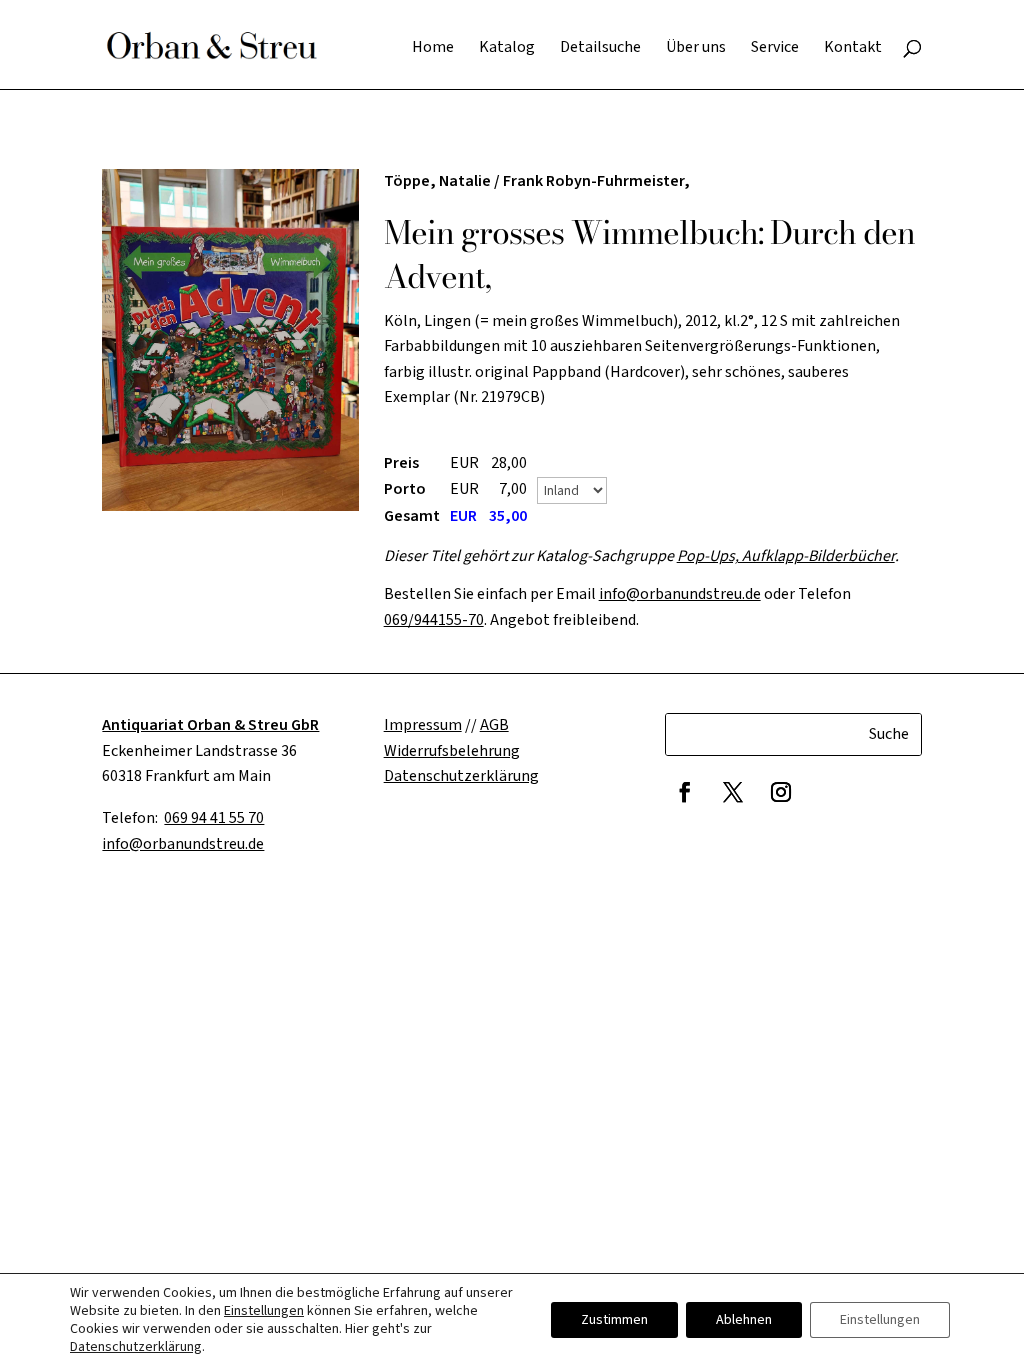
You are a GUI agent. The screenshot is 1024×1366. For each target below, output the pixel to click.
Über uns (696, 49)
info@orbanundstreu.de (680, 594)
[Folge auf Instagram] (781, 792)
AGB (494, 725)
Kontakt (853, 49)
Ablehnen (744, 1320)
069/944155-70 (434, 620)
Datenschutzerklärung (136, 1347)
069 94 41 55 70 (214, 818)
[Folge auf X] (733, 792)
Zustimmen (614, 1320)
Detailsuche (600, 49)
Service (775, 49)
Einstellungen (264, 1311)
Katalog (507, 49)
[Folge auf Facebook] (685, 792)
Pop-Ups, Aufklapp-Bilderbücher (786, 556)
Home (433, 49)
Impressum (423, 725)
